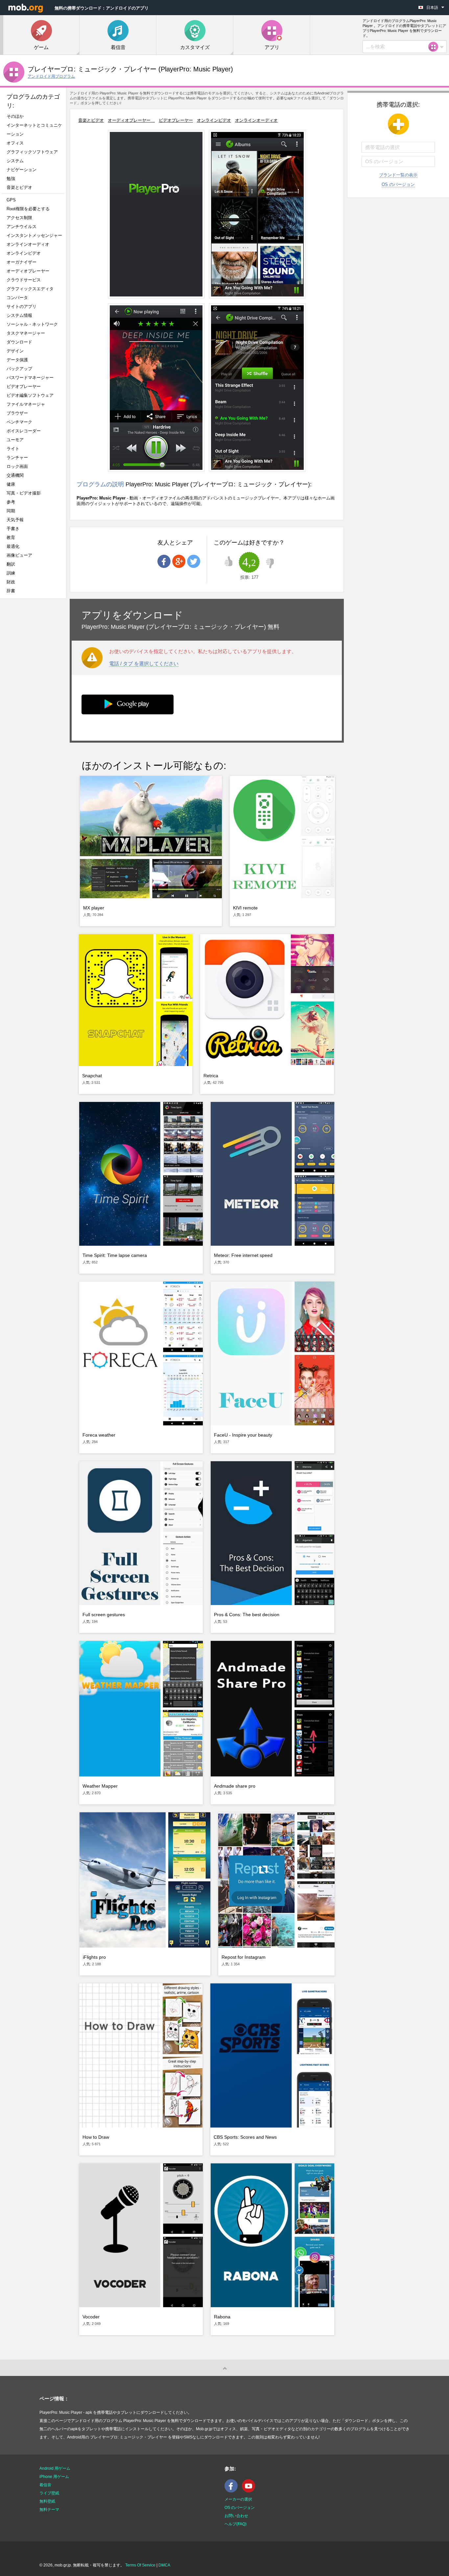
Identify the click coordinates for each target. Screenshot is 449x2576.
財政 (11, 582)
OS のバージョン (398, 184)
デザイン (15, 351)
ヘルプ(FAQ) (236, 2524)
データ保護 (17, 360)
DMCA (164, 2565)
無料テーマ (49, 2510)
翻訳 (11, 564)
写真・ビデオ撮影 (26, 493)
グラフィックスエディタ (30, 289)
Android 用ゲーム (55, 2468)
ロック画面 (17, 466)
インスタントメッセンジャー (34, 235)
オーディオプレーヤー (30, 271)
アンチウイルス (22, 227)
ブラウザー (17, 413)
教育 (11, 537)
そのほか (15, 116)
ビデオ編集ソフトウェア (30, 395)
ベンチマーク (19, 422)
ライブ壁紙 (49, 2493)
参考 (11, 502)
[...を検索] (435, 47)
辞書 (11, 591)
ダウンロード (19, 342)
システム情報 (19, 315)
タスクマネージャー (26, 333)
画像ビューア (19, 555)
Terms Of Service (140, 2565)
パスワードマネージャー (30, 378)
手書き (13, 529)
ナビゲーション (22, 170)
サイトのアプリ (22, 306)
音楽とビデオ (19, 187)
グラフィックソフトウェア (32, 152)
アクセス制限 (19, 218)
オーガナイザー (22, 262)
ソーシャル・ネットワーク (32, 324)
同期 (11, 511)
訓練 (11, 573)
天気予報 (15, 520)
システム (15, 161)
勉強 (11, 179)
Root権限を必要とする (28, 209)
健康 (11, 484)
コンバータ (17, 298)
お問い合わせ (236, 2516)
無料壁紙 (47, 2501)
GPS (11, 200)
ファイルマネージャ (26, 404)
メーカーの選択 (238, 2499)
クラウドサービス (24, 280)
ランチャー (17, 458)
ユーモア (15, 440)
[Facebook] (233, 2491)
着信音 (45, 2485)
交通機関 (15, 475)
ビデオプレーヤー (24, 386)
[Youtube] (250, 2491)
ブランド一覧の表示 (398, 175)
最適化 (13, 546)
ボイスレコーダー (24, 431)
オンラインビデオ (24, 253)
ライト (13, 449)
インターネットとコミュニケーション (34, 130)
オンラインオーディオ (28, 244)
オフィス (15, 143)
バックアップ (19, 369)
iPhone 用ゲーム (54, 2477)
